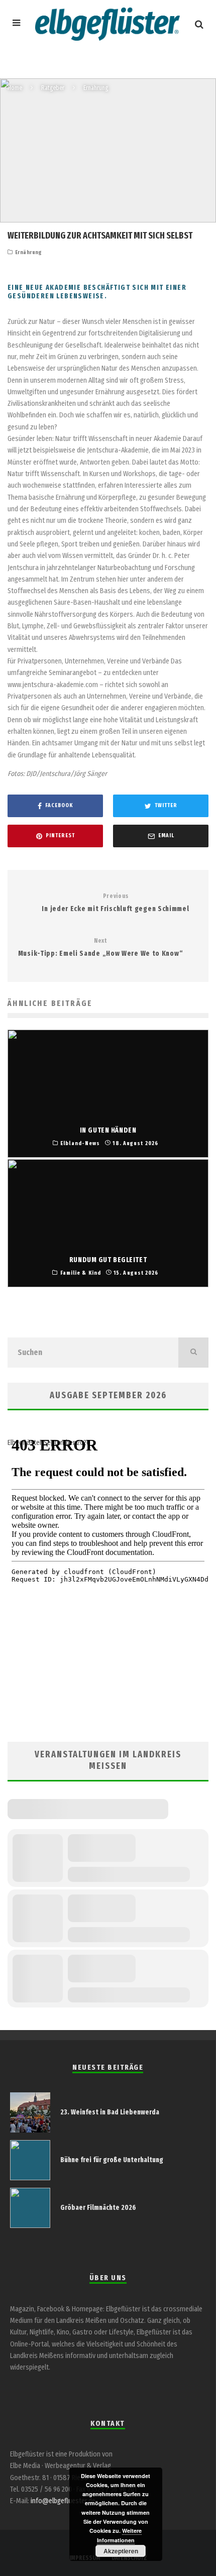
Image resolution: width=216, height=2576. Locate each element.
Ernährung (29, 252)
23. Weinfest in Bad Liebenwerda (110, 2112)
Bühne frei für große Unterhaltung (112, 2160)
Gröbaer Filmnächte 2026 (98, 2208)
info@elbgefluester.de (63, 2501)
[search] (193, 1353)
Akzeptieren (121, 2551)
